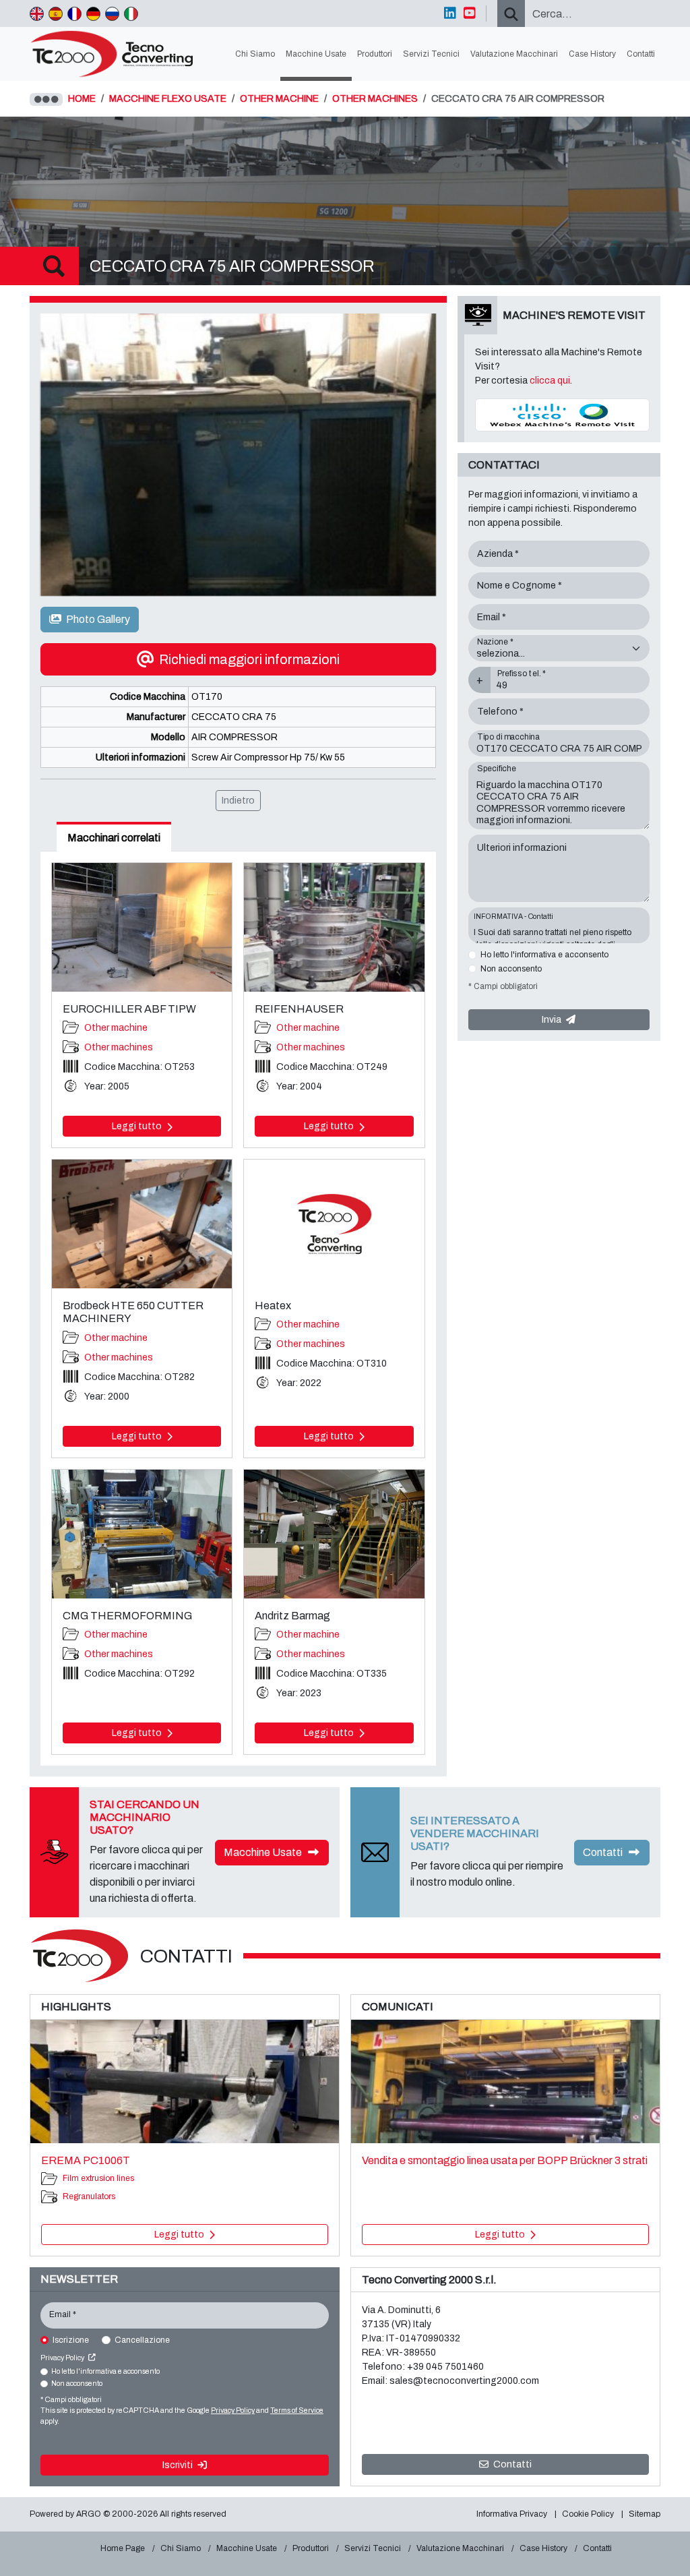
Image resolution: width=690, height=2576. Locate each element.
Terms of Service (297, 2410)
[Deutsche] (93, 13)
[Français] (74, 13)
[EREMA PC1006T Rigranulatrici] (185, 2081)
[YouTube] (470, 13)
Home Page (123, 2548)
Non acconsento (511, 969)
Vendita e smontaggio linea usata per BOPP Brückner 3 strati (505, 2160)
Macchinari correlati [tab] (114, 838)
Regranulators (89, 2196)
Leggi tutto (138, 1126)
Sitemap (645, 2514)
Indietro (238, 801)
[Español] (56, 13)
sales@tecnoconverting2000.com (464, 2381)
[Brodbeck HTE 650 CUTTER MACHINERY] (142, 1224)
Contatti (641, 54)
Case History (592, 54)
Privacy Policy (63, 2358)
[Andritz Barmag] (334, 1534)
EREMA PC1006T (86, 2160)
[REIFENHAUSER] (334, 927)
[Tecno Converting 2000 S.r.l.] (118, 54)
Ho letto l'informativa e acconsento (544, 955)
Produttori (375, 54)
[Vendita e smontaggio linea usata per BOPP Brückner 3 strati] (505, 2081)
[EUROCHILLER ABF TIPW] (142, 927)
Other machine (116, 1028)
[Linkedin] (450, 13)
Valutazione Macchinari (514, 54)
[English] (37, 13)
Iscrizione (71, 2340)
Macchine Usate (316, 54)
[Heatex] (334, 1224)
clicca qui (550, 381)
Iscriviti (179, 2465)
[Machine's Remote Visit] (562, 414)
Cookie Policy (588, 2514)
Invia (553, 1020)
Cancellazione (142, 2340)
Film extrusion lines (98, 2178)
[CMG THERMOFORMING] (142, 1534)
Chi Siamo (255, 54)
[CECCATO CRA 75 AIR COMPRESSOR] (238, 455)
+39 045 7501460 (445, 2367)
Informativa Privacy (512, 2514)
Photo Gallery (97, 619)
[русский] (112, 13)
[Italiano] (131, 13)
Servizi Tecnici (431, 54)
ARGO (89, 2514)
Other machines (119, 1047)
